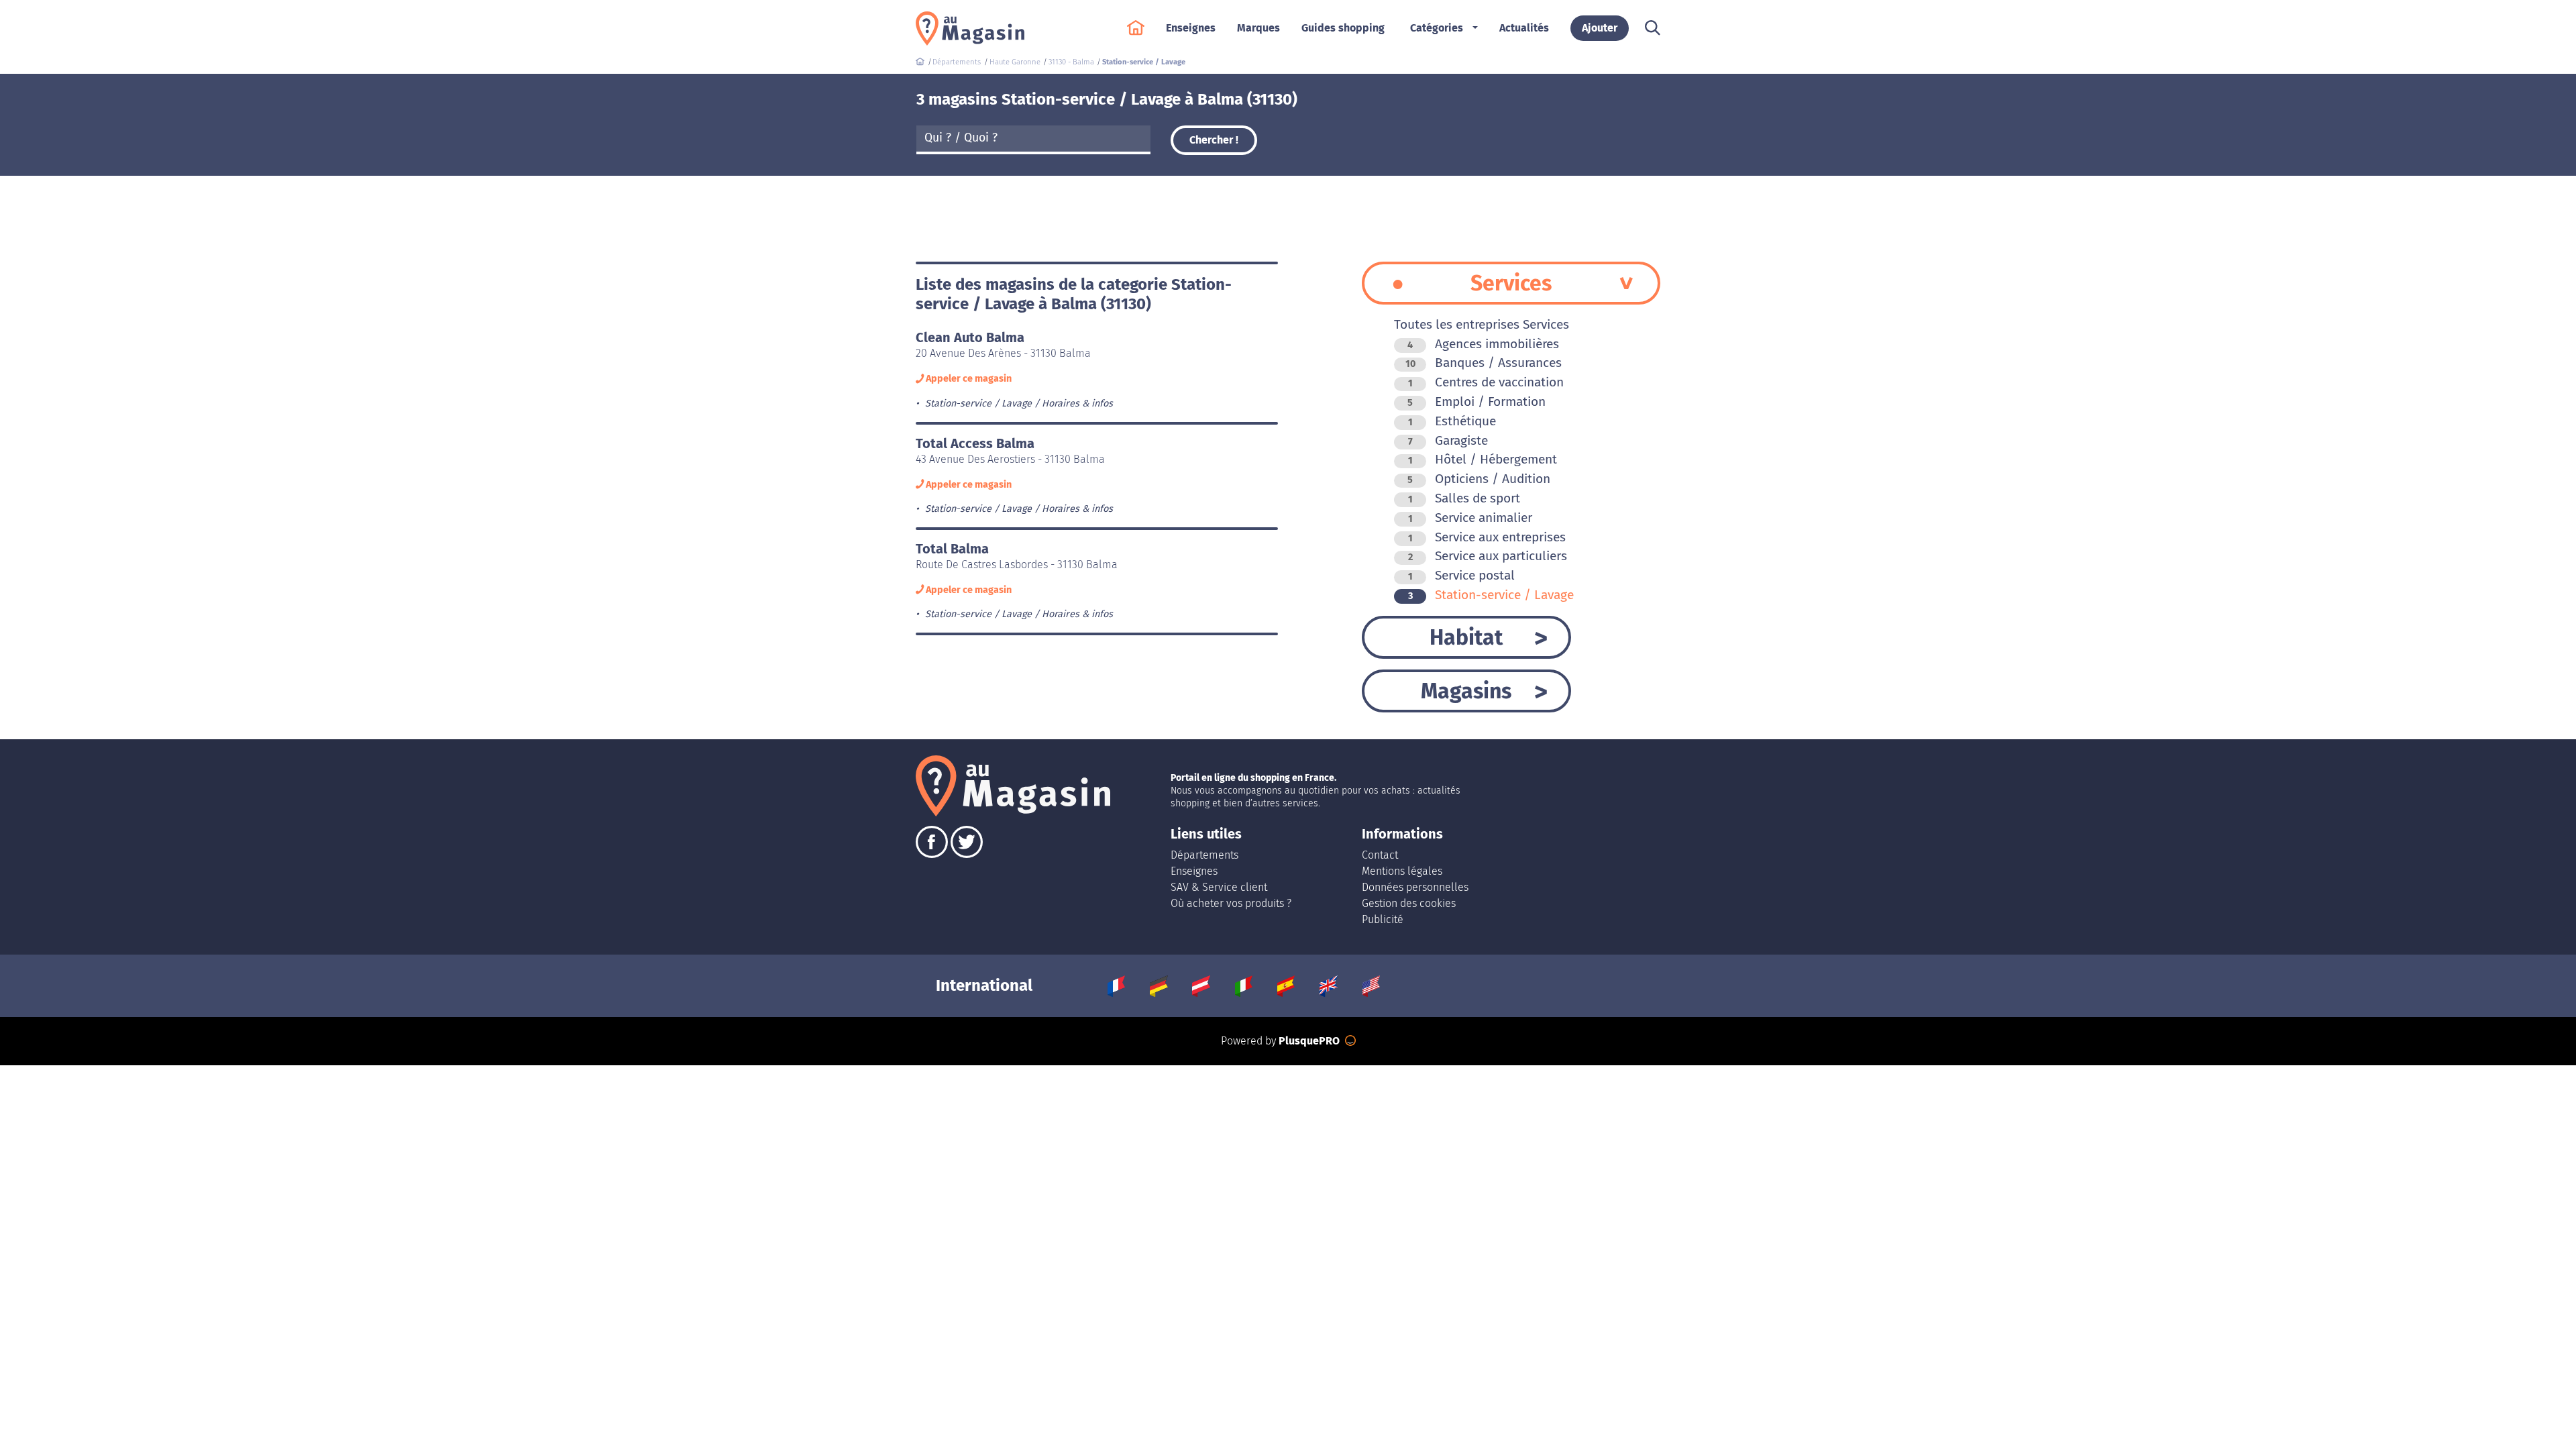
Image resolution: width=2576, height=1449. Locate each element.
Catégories (1437, 28)
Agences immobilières (1483, 344)
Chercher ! (1214, 140)
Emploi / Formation (1477, 401)
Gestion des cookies (1409, 903)
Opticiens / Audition (1479, 479)
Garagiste (1448, 440)
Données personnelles (1415, 887)
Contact (1380, 855)
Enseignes (1194, 871)
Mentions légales (1402, 871)
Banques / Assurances (1484, 363)
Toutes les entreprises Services (1482, 324)
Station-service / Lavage (1491, 595)
